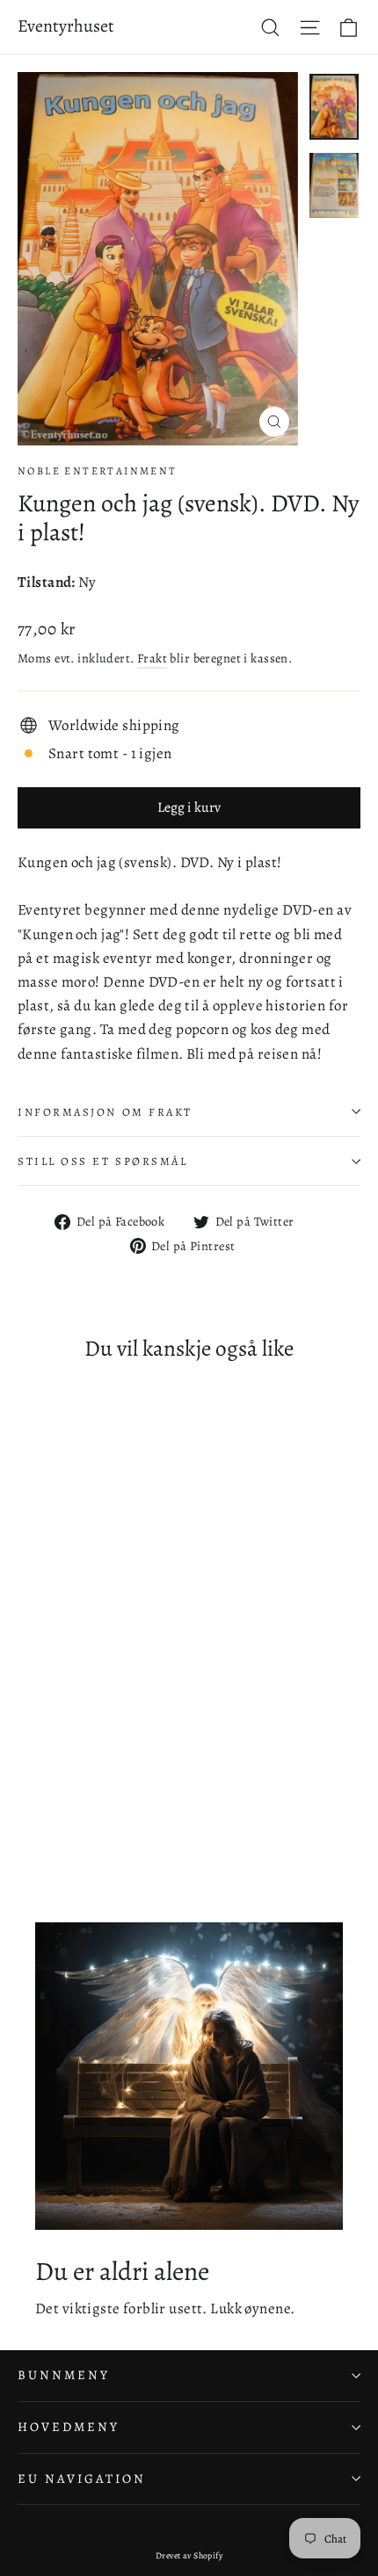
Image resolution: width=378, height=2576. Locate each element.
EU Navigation (82, 2478)
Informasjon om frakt (105, 1112)
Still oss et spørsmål (103, 1161)
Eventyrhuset (66, 26)
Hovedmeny (68, 2427)
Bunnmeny (64, 2375)
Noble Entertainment (98, 471)
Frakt (152, 658)
